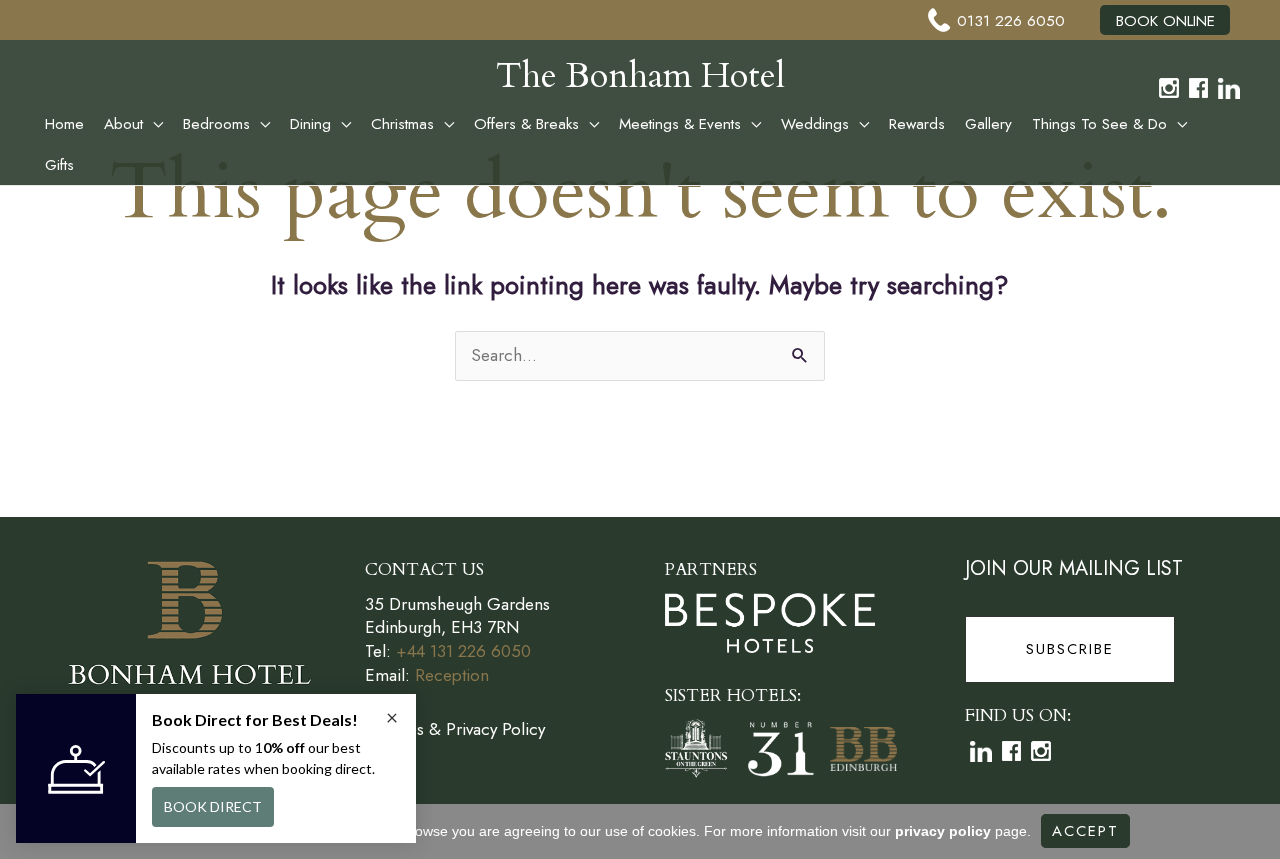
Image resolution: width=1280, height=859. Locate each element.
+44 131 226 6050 (463, 651)
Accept (1085, 831)
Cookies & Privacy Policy (455, 729)
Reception (452, 675)
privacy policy (943, 831)
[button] (153, 124)
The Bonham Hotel (640, 76)
